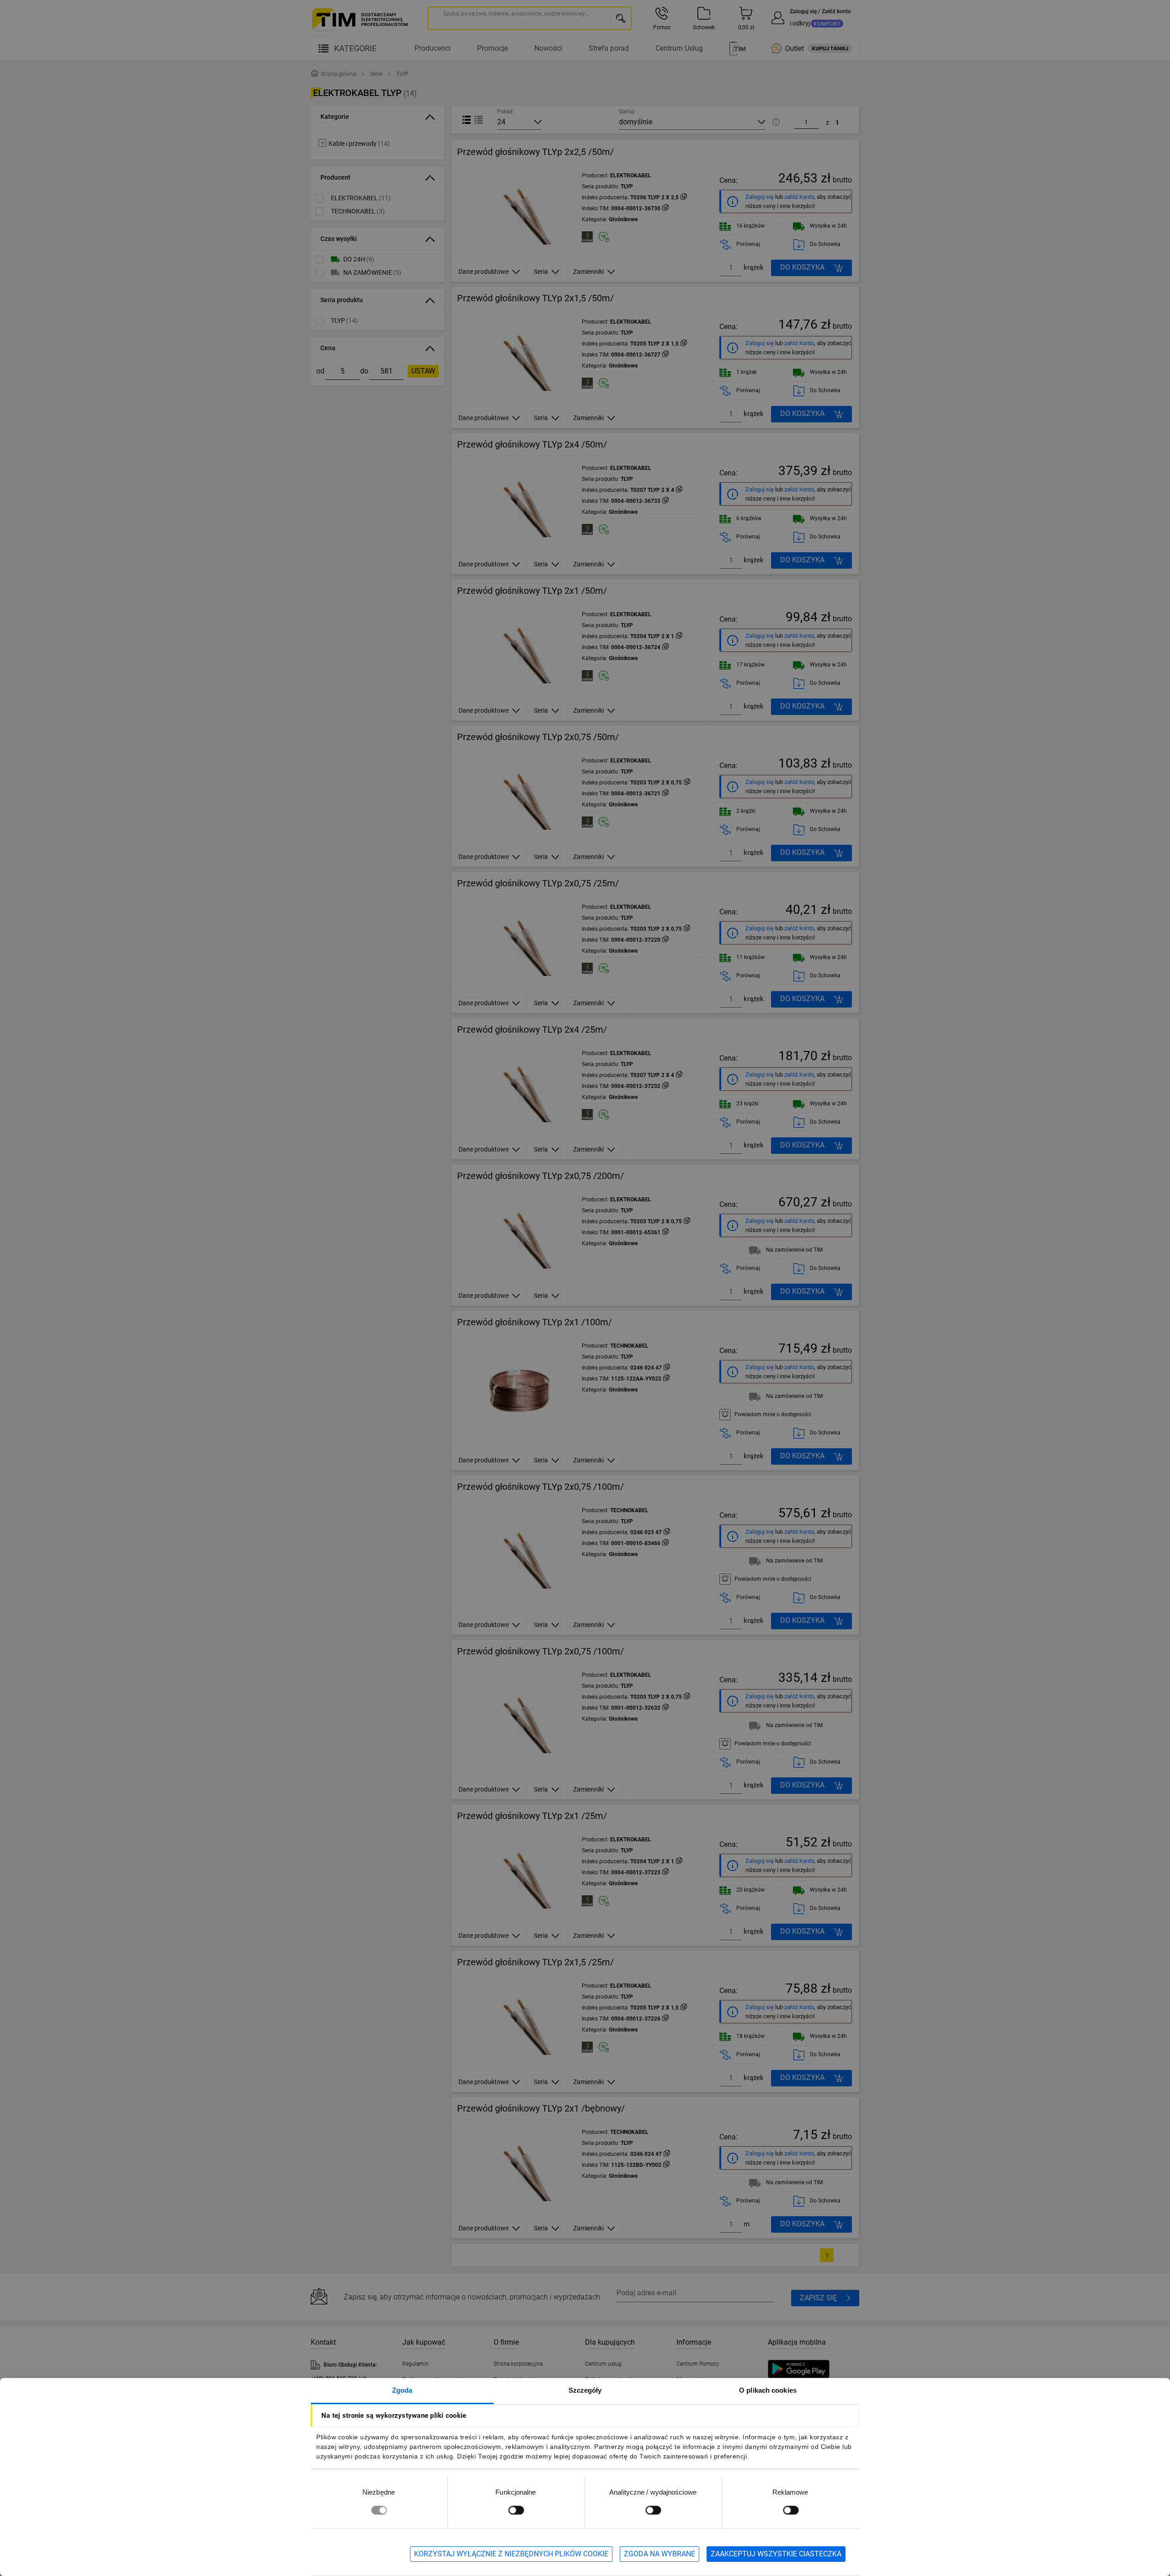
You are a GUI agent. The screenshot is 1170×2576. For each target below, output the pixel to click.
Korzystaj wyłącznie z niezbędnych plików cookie (511, 2554)
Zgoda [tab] (402, 2390)
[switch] (516, 2510)
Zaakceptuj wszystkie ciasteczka (776, 2554)
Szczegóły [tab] (585, 2390)
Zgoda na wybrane (659, 2554)
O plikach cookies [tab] (768, 2390)
